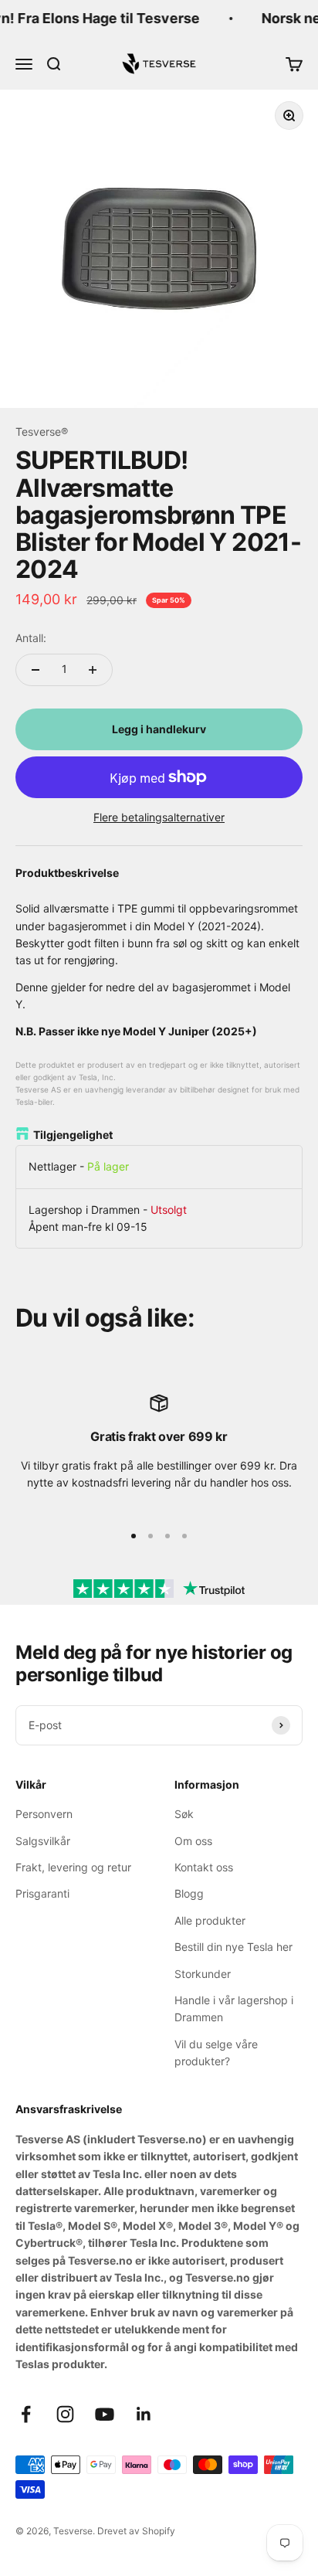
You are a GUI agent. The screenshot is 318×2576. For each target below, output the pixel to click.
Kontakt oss (204, 1867)
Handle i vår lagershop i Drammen (234, 2008)
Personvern (44, 1814)
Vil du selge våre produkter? (216, 2053)
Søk (184, 1814)
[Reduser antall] (36, 670)
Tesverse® (42, 432)
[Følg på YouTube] (105, 2414)
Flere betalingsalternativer (159, 817)
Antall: (31, 638)
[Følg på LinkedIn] (144, 2414)
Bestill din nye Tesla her (233, 1947)
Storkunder (203, 1974)
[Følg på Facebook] (26, 2414)
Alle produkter (210, 1920)
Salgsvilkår (43, 1841)
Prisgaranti (42, 1893)
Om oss (193, 1841)
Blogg (189, 1893)
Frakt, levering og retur (73, 1867)
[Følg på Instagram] (65, 2414)
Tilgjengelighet (73, 1135)
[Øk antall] (93, 670)
